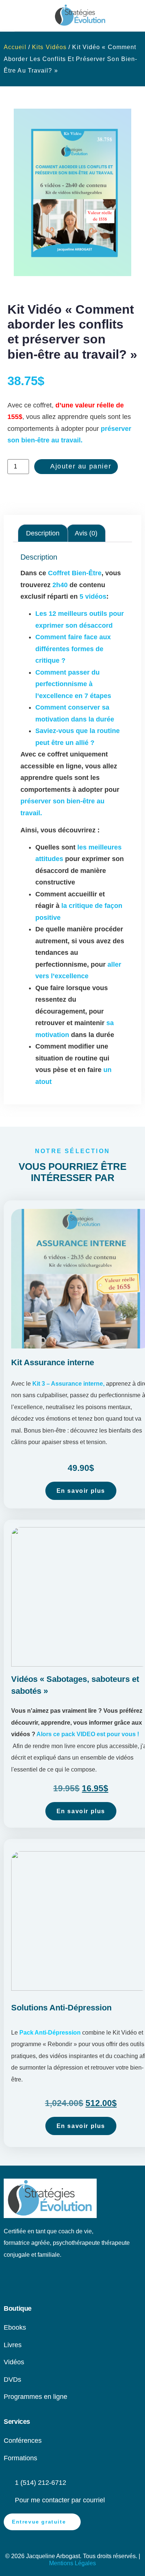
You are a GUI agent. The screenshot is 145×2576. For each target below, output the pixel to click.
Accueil (15, 47)
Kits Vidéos (49, 47)
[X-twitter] (72, 2282)
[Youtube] (23, 2282)
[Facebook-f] (40, 2282)
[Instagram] (56, 2282)
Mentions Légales (72, 2563)
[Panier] (22, 15)
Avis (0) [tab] (86, 533)
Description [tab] (43, 533)
